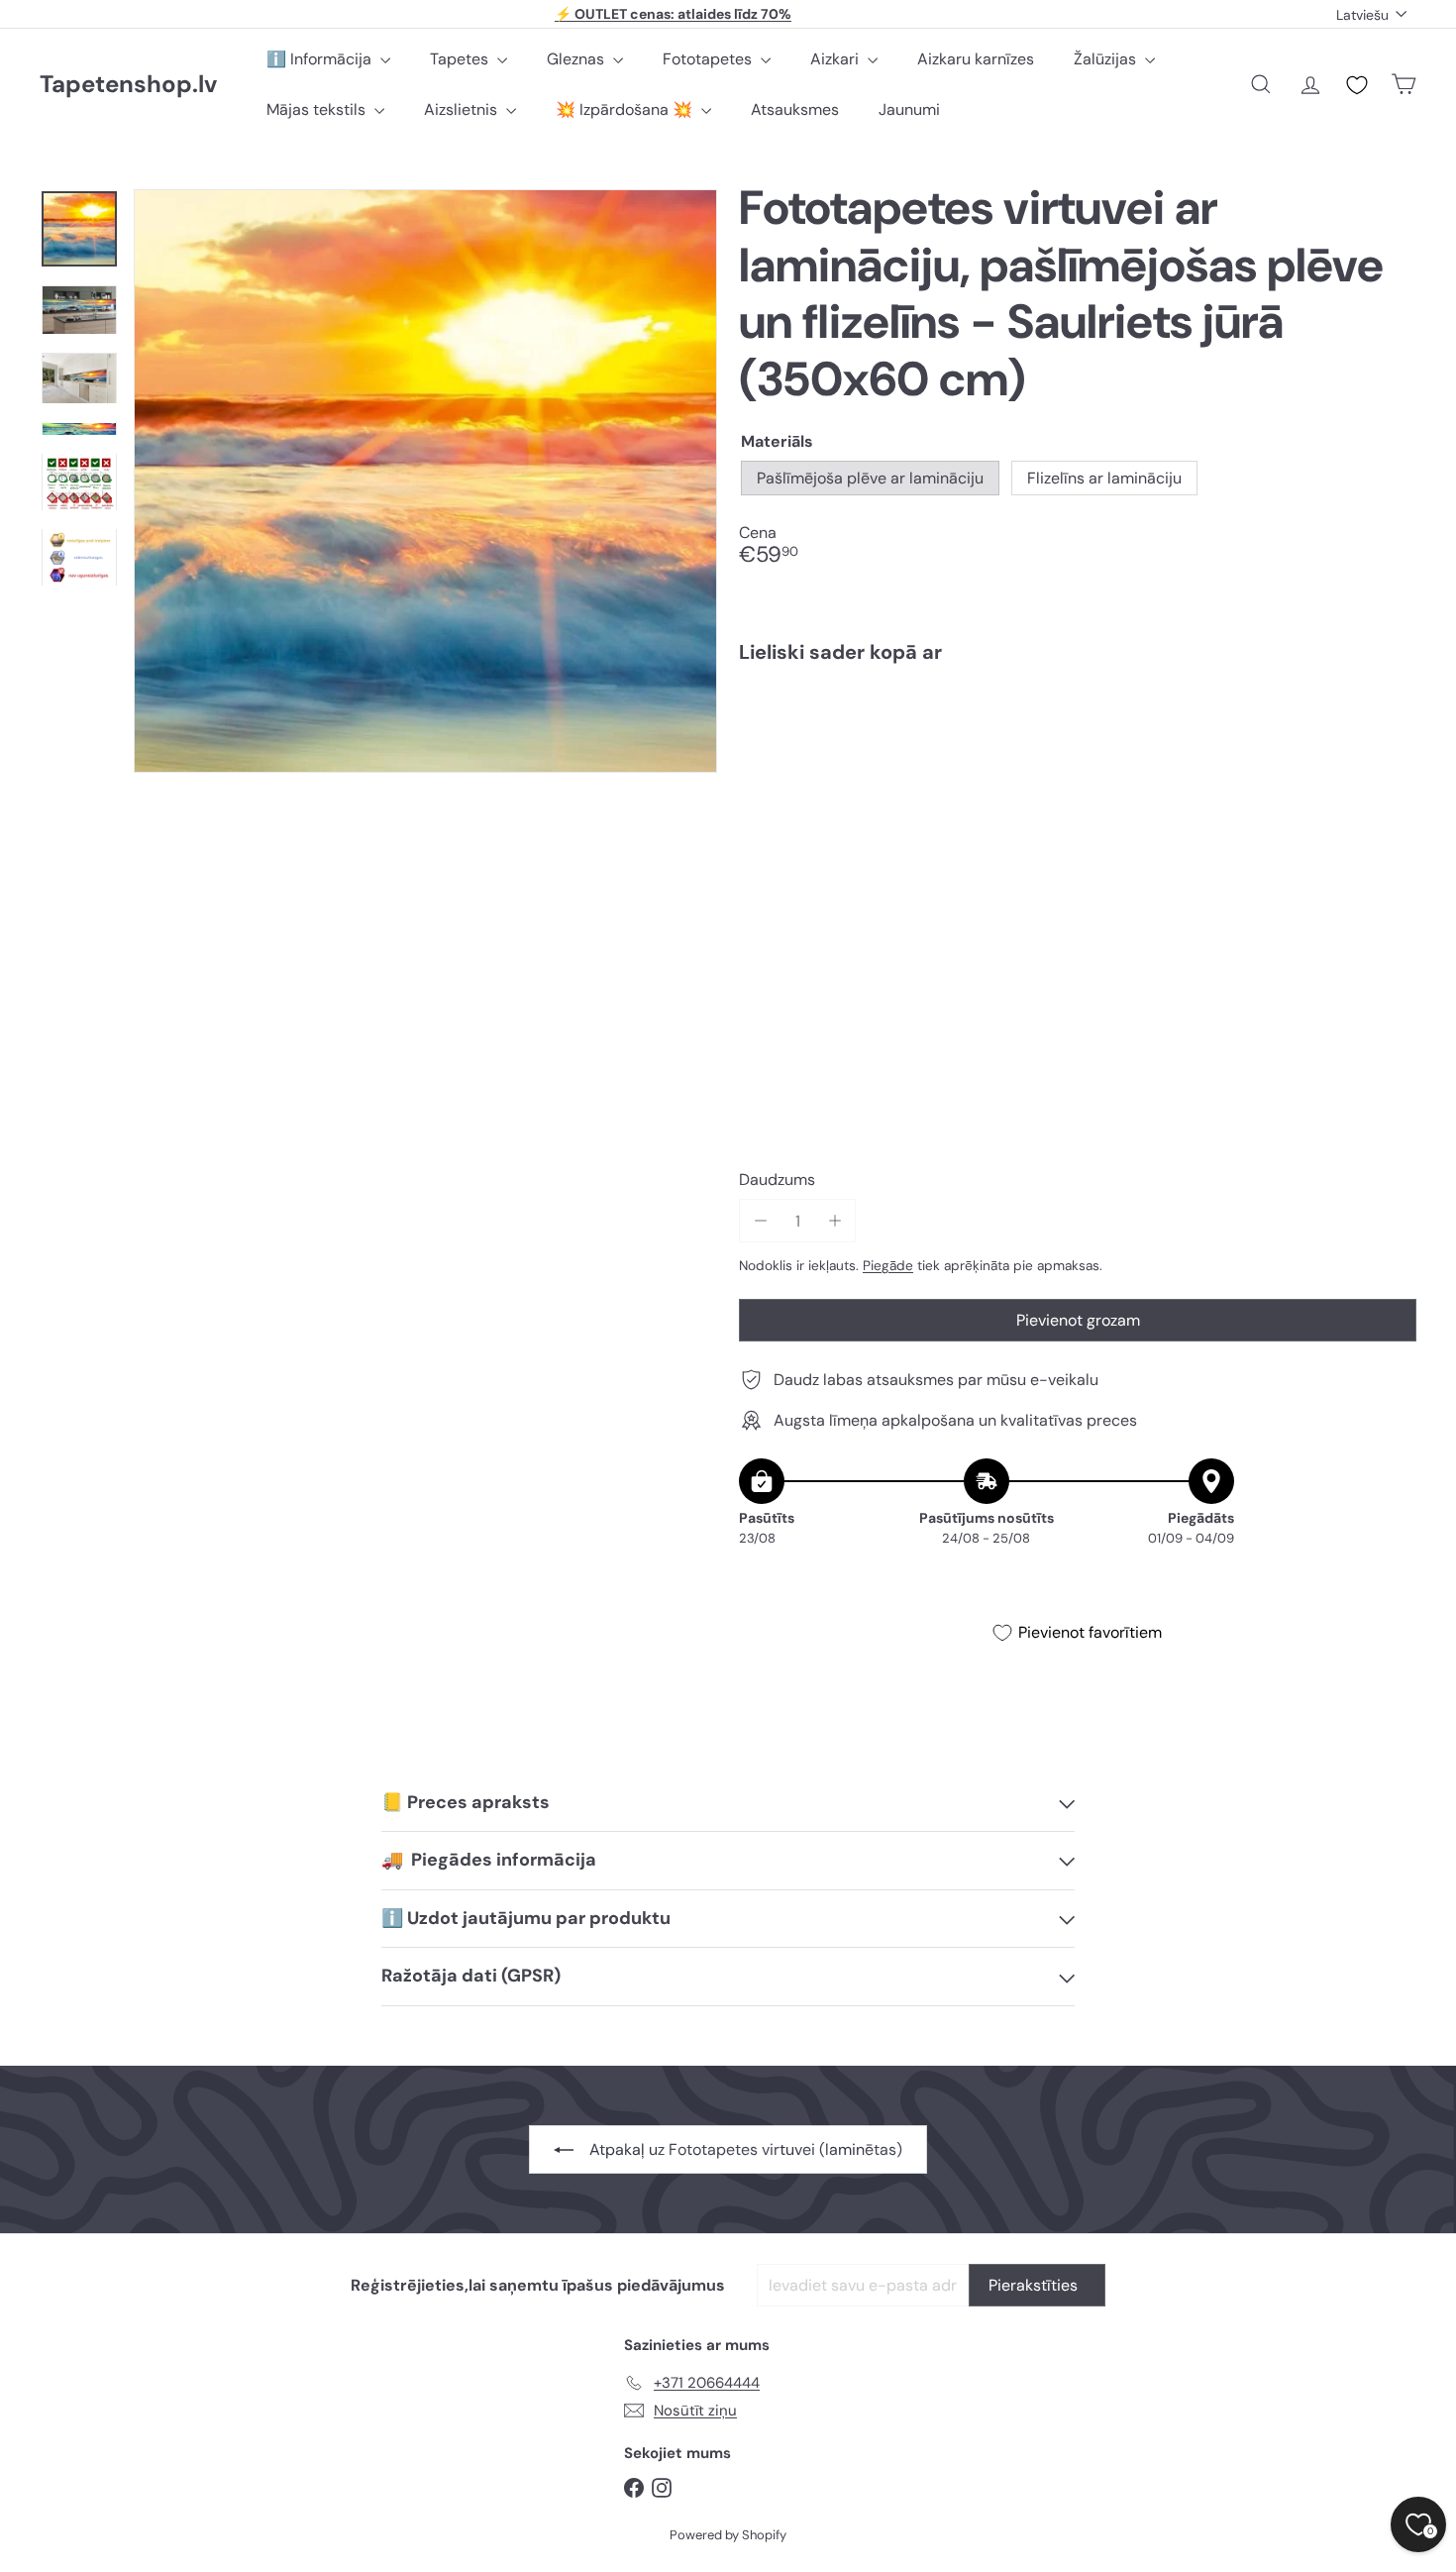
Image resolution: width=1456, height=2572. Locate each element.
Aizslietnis (463, 109)
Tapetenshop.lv (128, 85)
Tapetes (461, 59)
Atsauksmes (795, 109)
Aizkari (836, 59)
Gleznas (577, 59)
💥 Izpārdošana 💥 (626, 109)
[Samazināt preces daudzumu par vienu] (760, 1221)
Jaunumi (909, 109)
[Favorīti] (1357, 85)
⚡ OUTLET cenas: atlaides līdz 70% (673, 14)
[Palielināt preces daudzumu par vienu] (834, 1221)
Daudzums (777, 1179)
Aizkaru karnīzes (976, 59)
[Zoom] (425, 481)
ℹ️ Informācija (321, 59)
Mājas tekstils (318, 109)
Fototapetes (709, 59)
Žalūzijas (1107, 59)
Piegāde (888, 1266)
